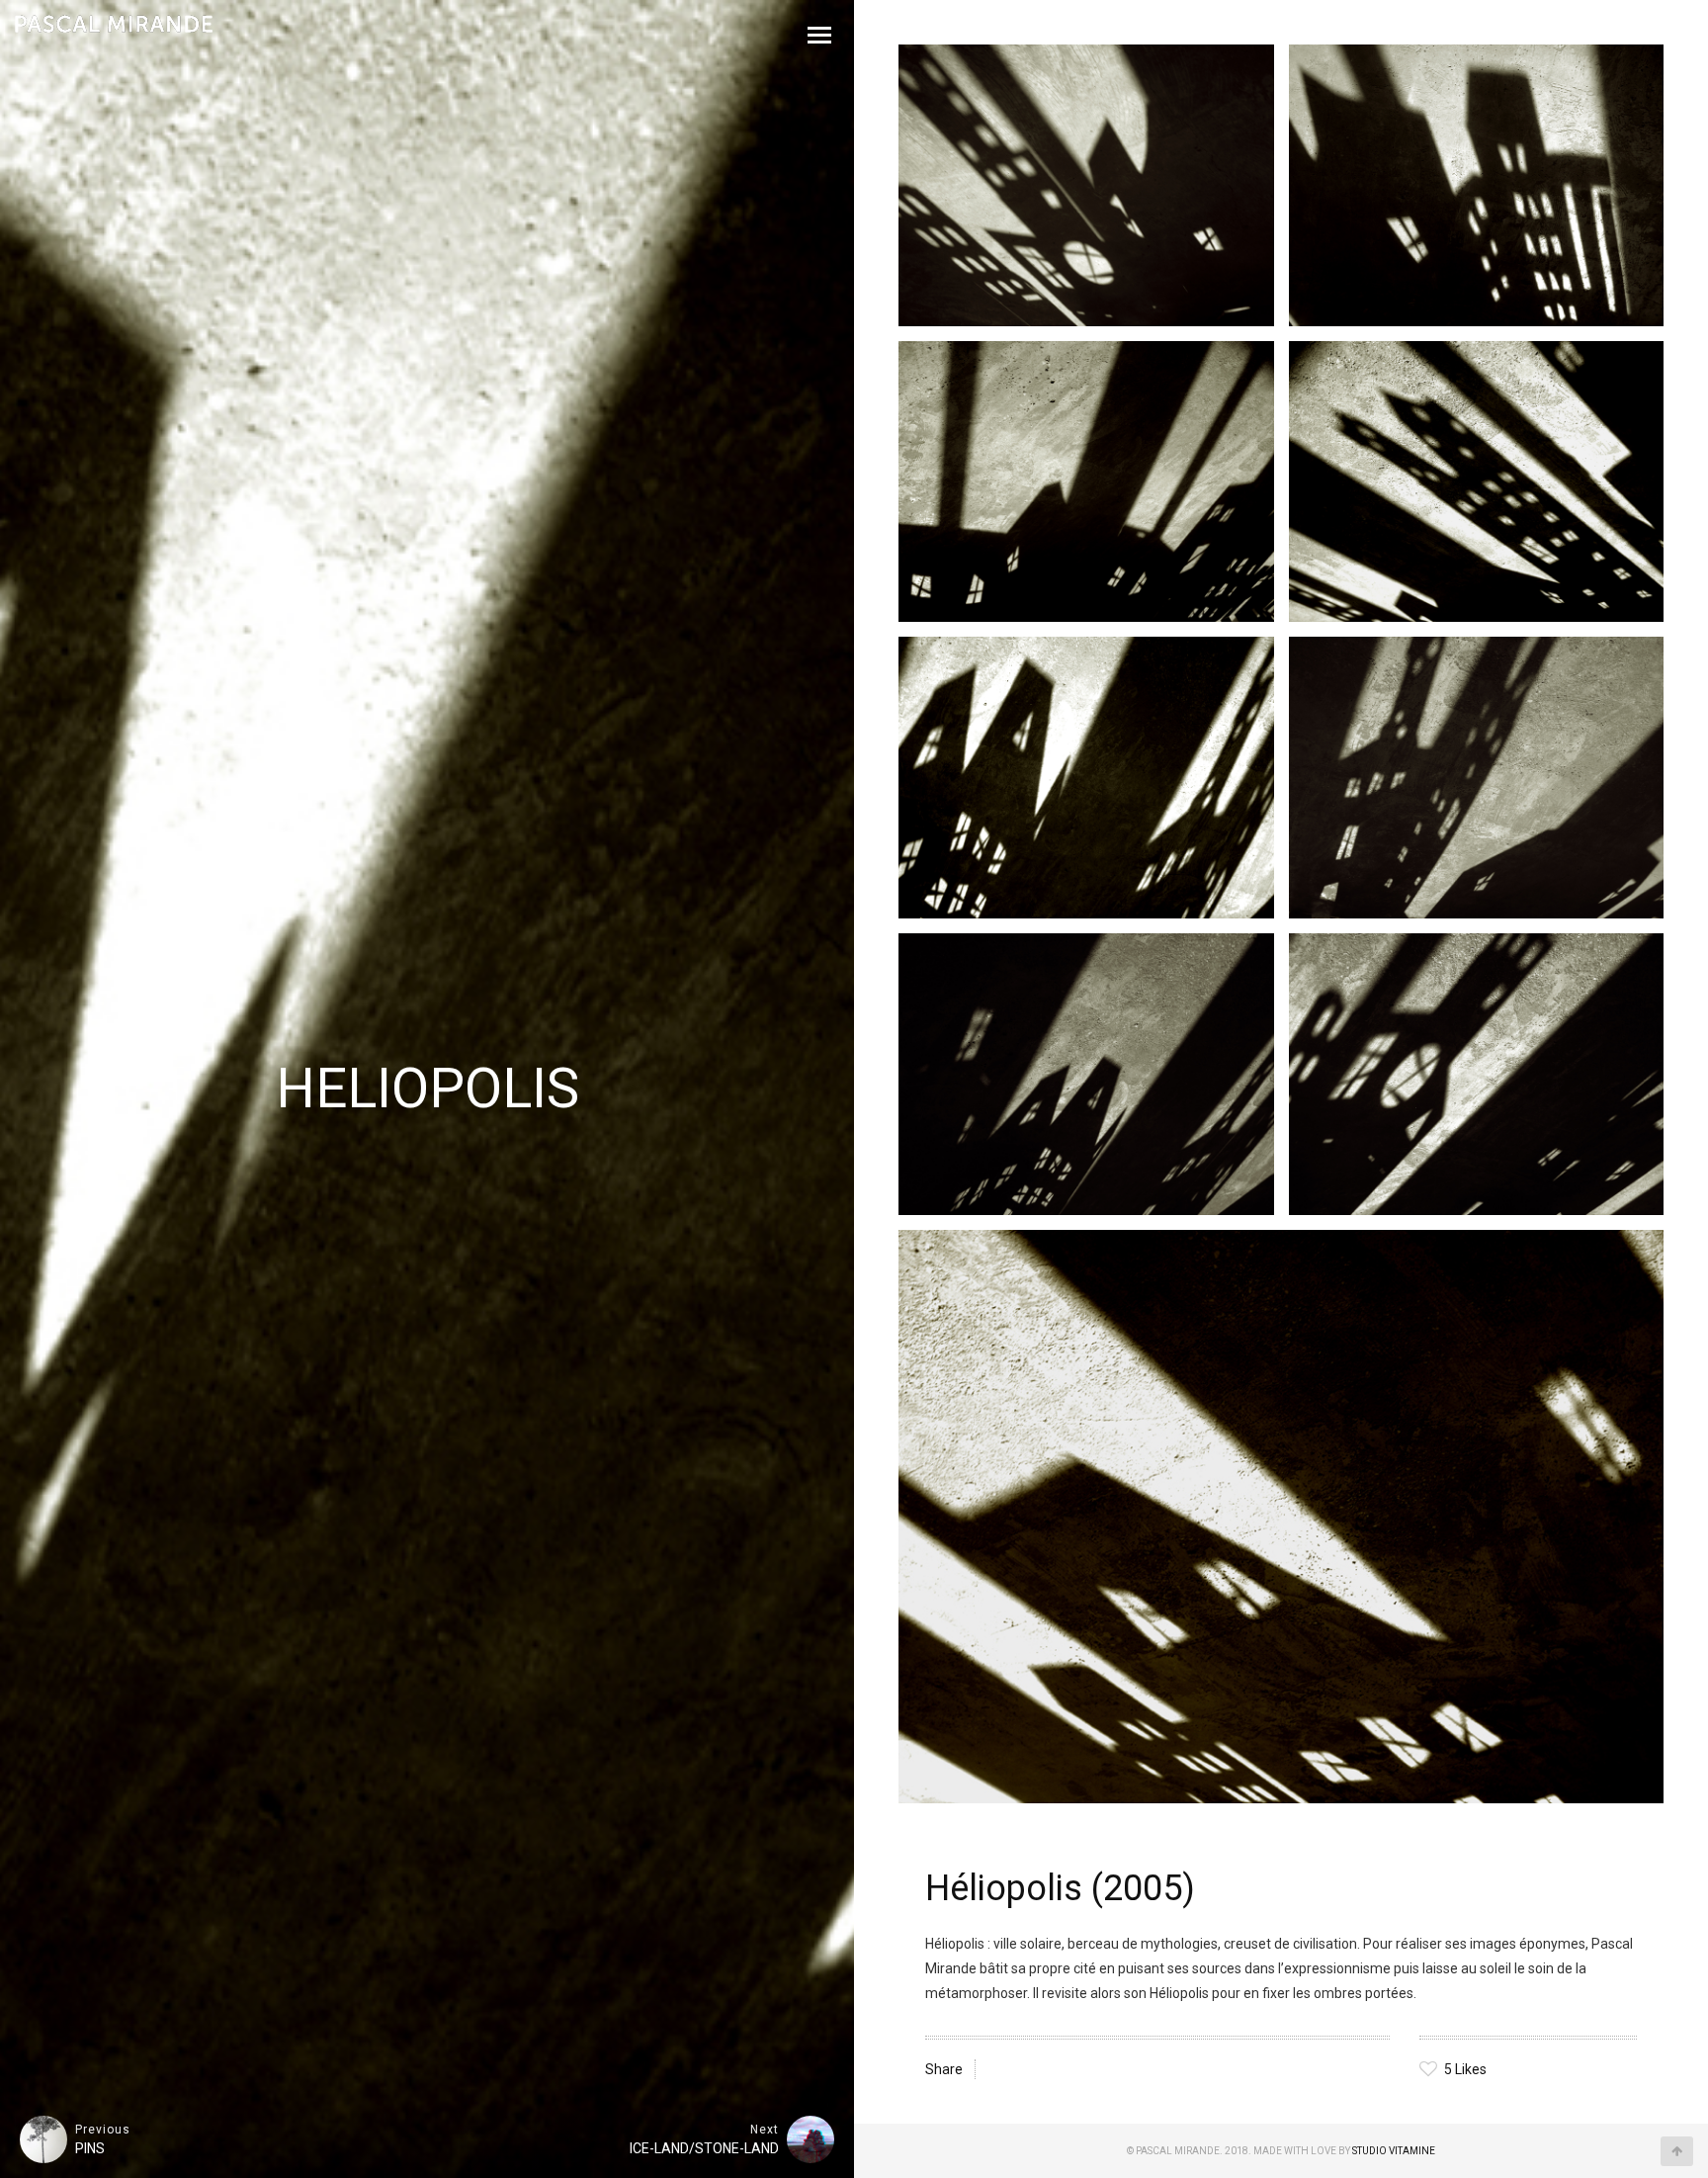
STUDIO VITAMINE (1394, 2151)
